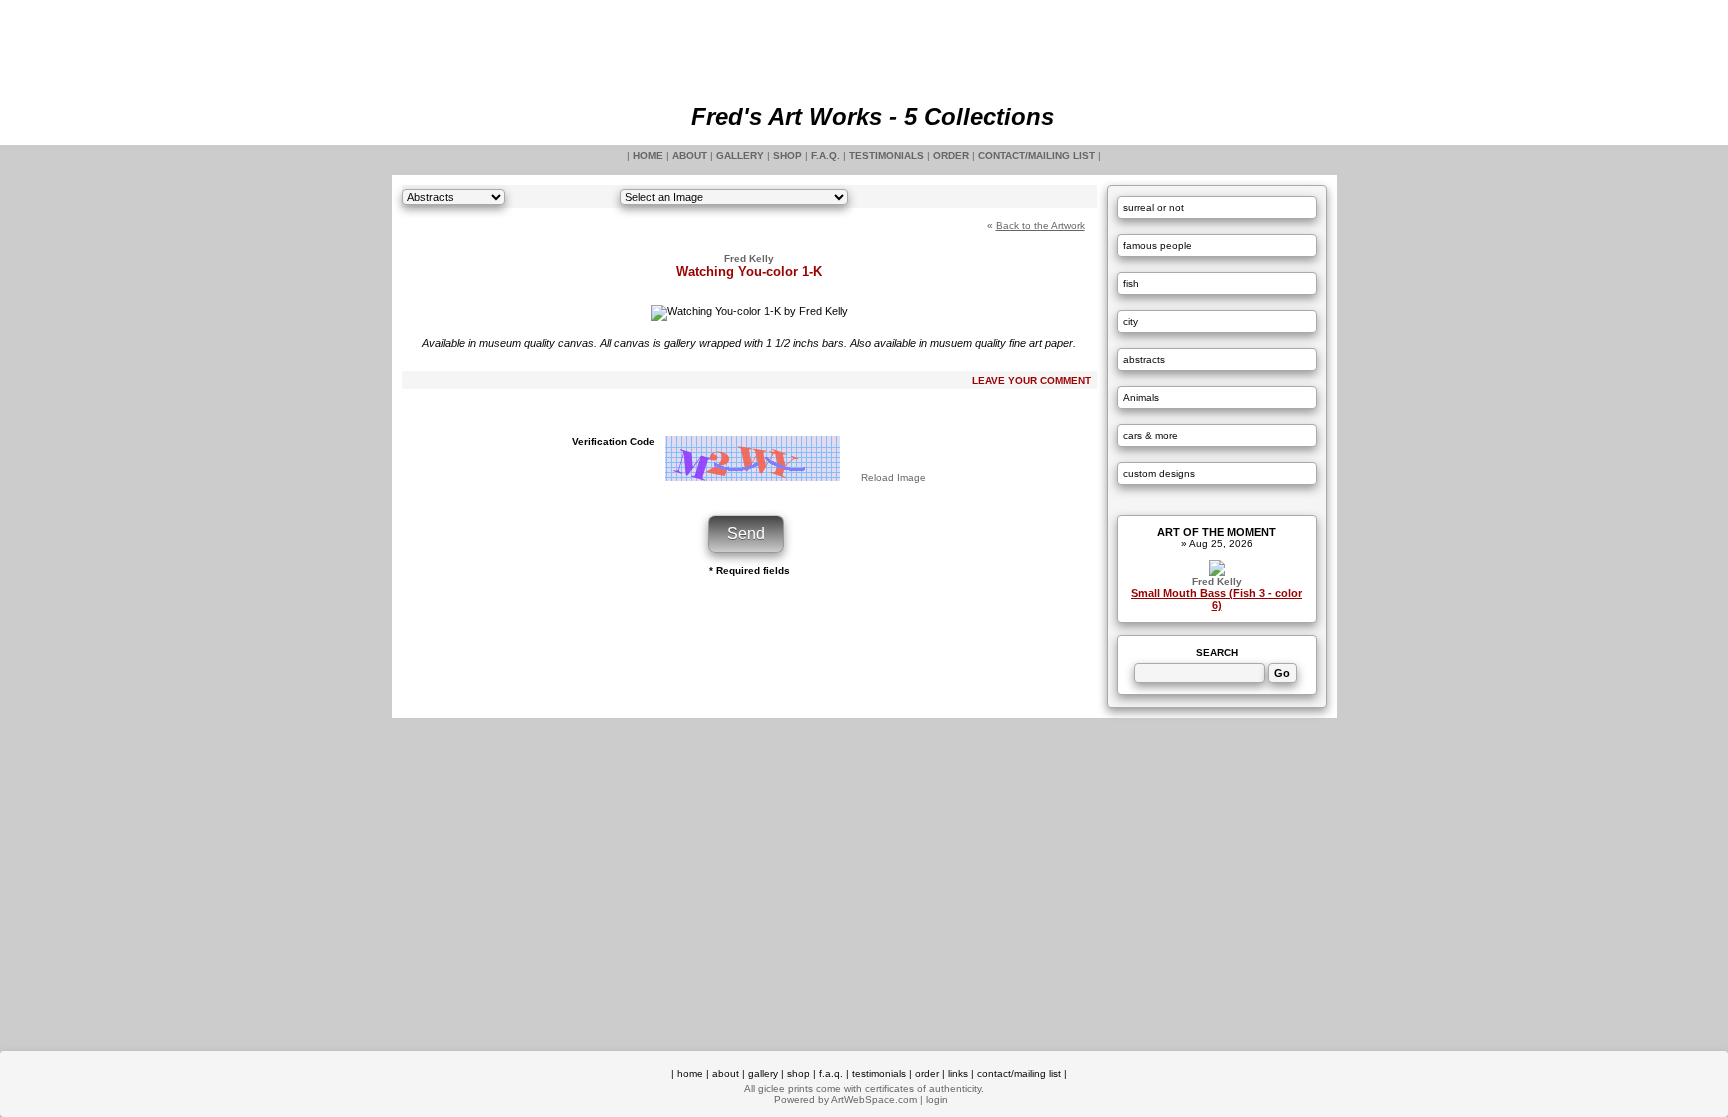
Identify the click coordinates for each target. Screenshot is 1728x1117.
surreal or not (1153, 207)
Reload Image (893, 477)
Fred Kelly (1217, 581)
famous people (1157, 245)
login (937, 1099)
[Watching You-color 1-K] (749, 311)
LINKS (958, 1073)
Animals (1141, 397)
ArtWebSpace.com (874, 1099)
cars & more (1150, 435)
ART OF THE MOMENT (1216, 532)
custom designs (1159, 473)
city (1130, 321)
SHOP (787, 155)
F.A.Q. (825, 155)
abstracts (1144, 359)
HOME (648, 155)
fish (1131, 283)
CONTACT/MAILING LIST (1036, 155)
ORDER (951, 155)
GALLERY (740, 155)
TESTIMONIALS (886, 155)
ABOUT (689, 155)
